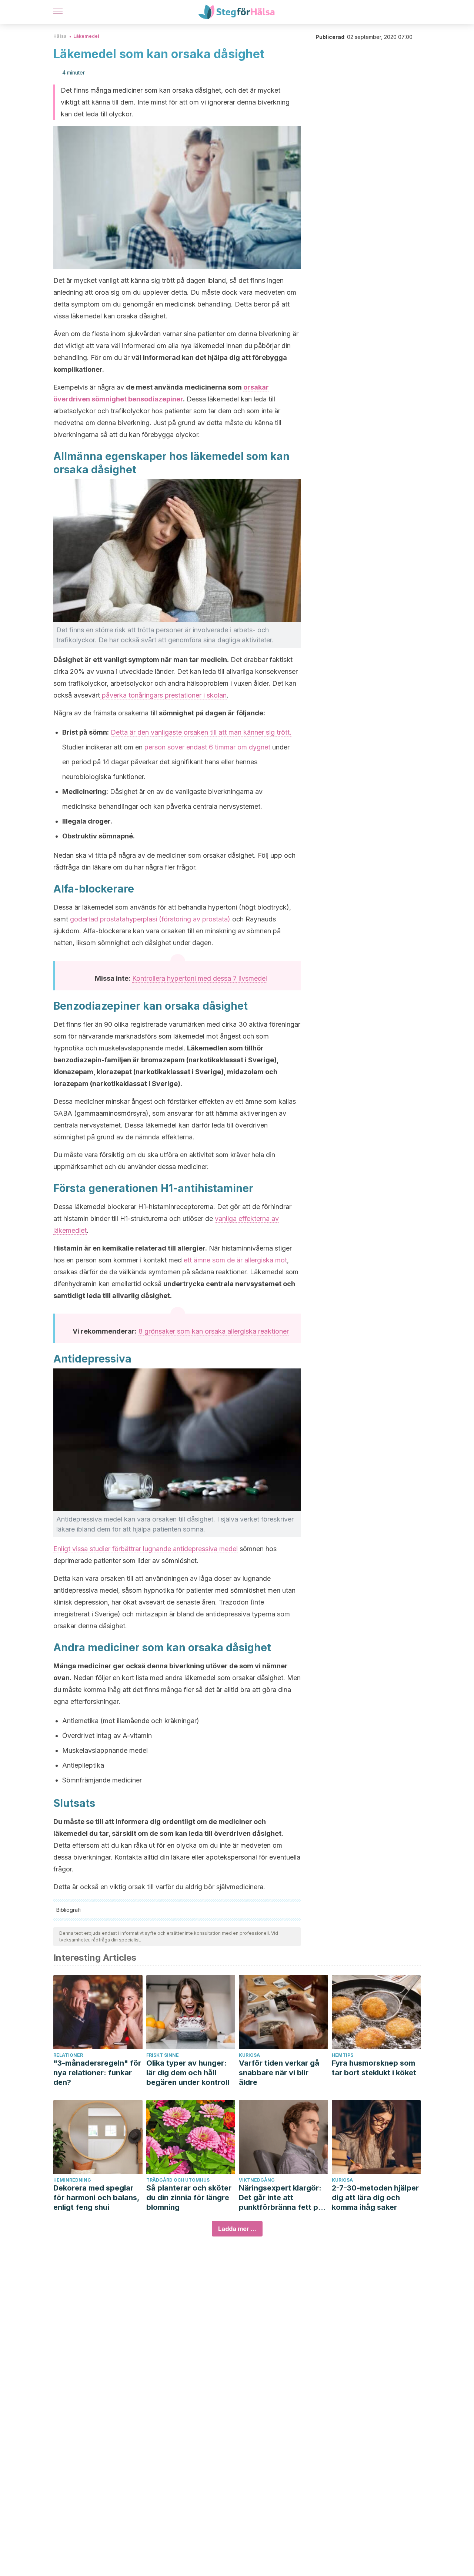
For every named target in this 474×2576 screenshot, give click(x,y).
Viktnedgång (257, 2180)
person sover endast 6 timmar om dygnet (207, 747)
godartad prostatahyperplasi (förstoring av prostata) (149, 919)
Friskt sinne (163, 2055)
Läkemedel (86, 36)
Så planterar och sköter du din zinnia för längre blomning (189, 2198)
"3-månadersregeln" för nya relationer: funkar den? (97, 2073)
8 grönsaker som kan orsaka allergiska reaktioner (214, 1331)
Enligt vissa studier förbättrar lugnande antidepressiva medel (146, 1549)
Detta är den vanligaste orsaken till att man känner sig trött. (201, 732)
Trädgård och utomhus (178, 2180)
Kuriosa (249, 2055)
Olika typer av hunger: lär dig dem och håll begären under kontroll (188, 2073)
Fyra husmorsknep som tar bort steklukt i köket (374, 2068)
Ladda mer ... (237, 2229)
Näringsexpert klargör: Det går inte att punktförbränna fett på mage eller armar (281, 2198)
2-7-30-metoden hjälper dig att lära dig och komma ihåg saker (375, 2198)
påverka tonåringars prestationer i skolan (163, 695)
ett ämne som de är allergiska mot (234, 1260)
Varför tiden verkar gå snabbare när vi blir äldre (279, 2073)
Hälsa (60, 36)
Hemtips (343, 2055)
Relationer (68, 2055)
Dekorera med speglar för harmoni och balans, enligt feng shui (96, 2198)
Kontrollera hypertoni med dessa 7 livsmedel (200, 978)
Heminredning (72, 2180)
